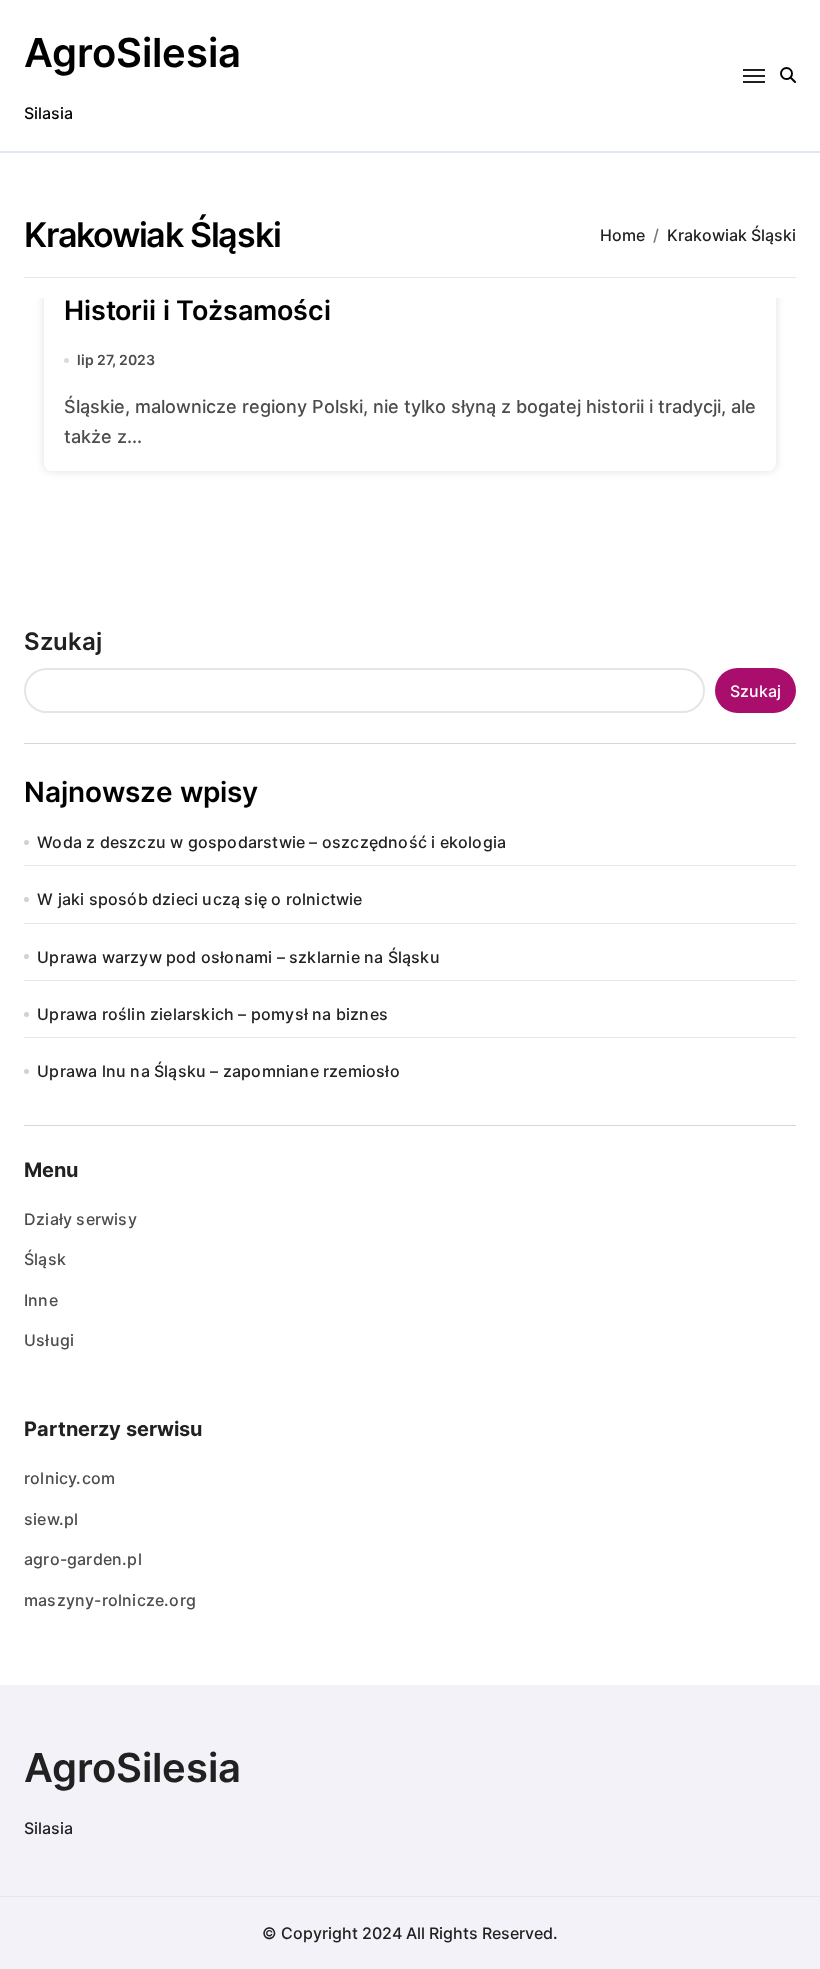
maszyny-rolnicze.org (110, 1600)
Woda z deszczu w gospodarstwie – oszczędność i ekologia (271, 842)
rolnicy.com (69, 1478)
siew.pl (51, 1519)
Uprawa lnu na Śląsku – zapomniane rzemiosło (218, 1071)
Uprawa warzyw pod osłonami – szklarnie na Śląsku (238, 957)
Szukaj (63, 641)
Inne (41, 1300)
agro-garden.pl (83, 1559)
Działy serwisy (80, 1219)
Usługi (49, 1340)
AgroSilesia (132, 52)
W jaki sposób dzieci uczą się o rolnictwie (199, 899)
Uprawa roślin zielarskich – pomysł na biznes (212, 1014)
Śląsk (45, 1259)
